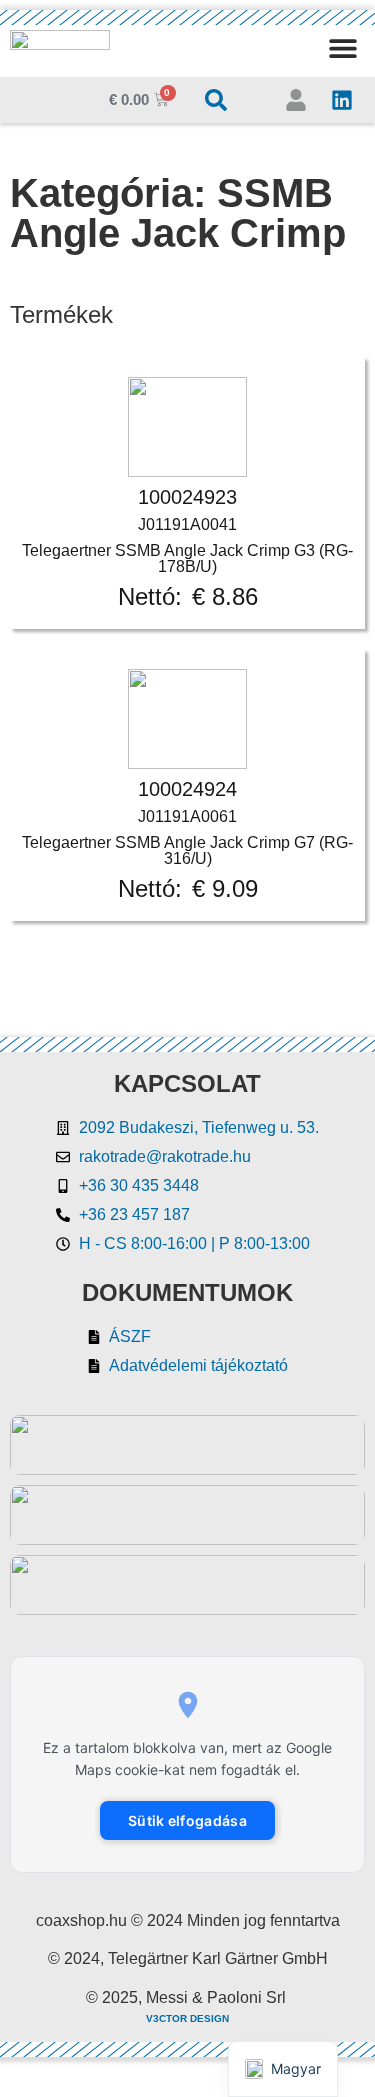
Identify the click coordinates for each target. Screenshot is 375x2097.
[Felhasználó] (296, 100)
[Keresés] (216, 100)
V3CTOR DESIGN (187, 2018)
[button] (342, 47)
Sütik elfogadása (187, 1820)
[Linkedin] (342, 100)
